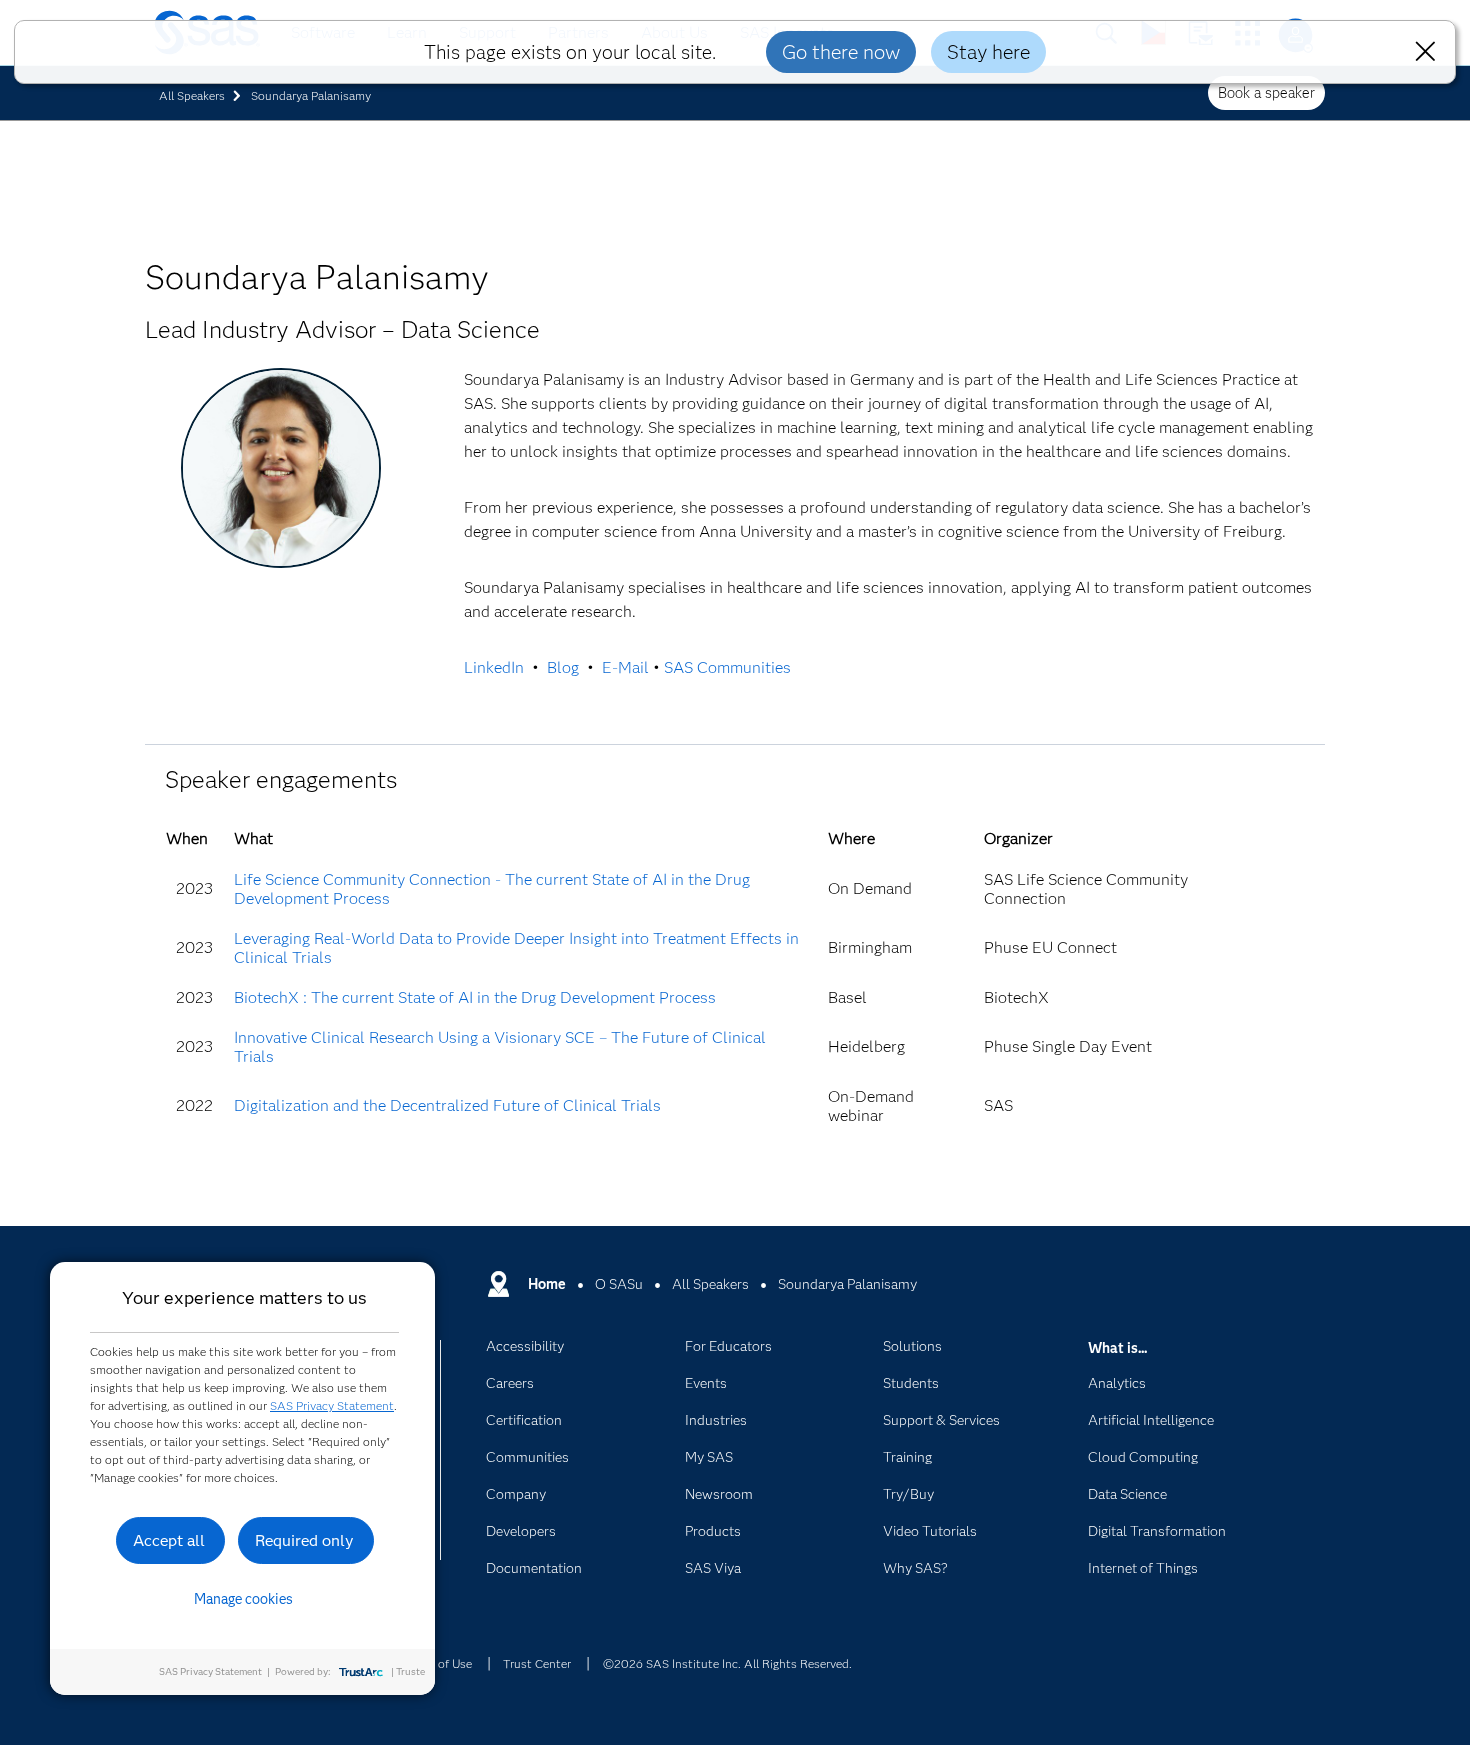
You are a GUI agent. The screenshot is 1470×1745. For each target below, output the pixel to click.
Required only (304, 1540)
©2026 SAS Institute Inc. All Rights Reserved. (727, 1663)
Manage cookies (243, 1599)
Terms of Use (437, 1663)
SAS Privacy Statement (332, 1405)
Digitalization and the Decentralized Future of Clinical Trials (447, 1105)
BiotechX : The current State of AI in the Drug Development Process (475, 997)
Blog (563, 667)
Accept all (169, 1540)
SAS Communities (727, 667)
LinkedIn (494, 667)
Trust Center (537, 1663)
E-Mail (625, 667)
